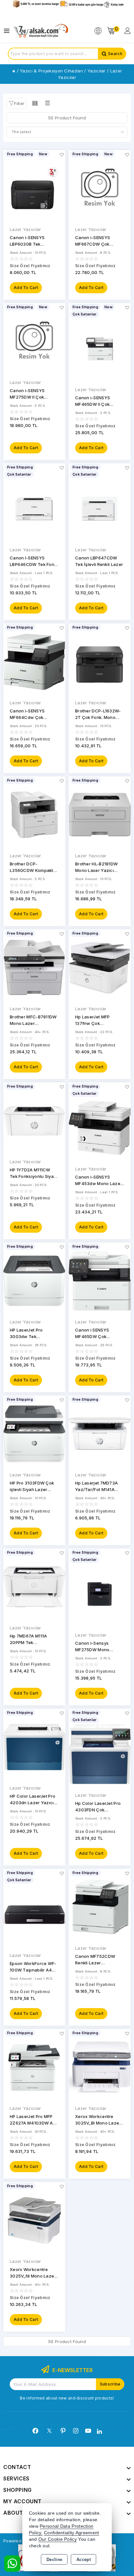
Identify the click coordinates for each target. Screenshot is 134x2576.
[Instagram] (76, 2431)
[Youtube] (88, 2431)
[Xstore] (41, 31)
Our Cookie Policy (58, 2539)
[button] (16, 103)
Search (115, 54)
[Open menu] (8, 31)
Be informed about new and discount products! (67, 2398)
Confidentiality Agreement (72, 2533)
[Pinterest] (63, 2431)
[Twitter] (49, 2431)
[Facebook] (35, 2431)
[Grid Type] (35, 103)
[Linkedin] (99, 2431)
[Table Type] (47, 103)
